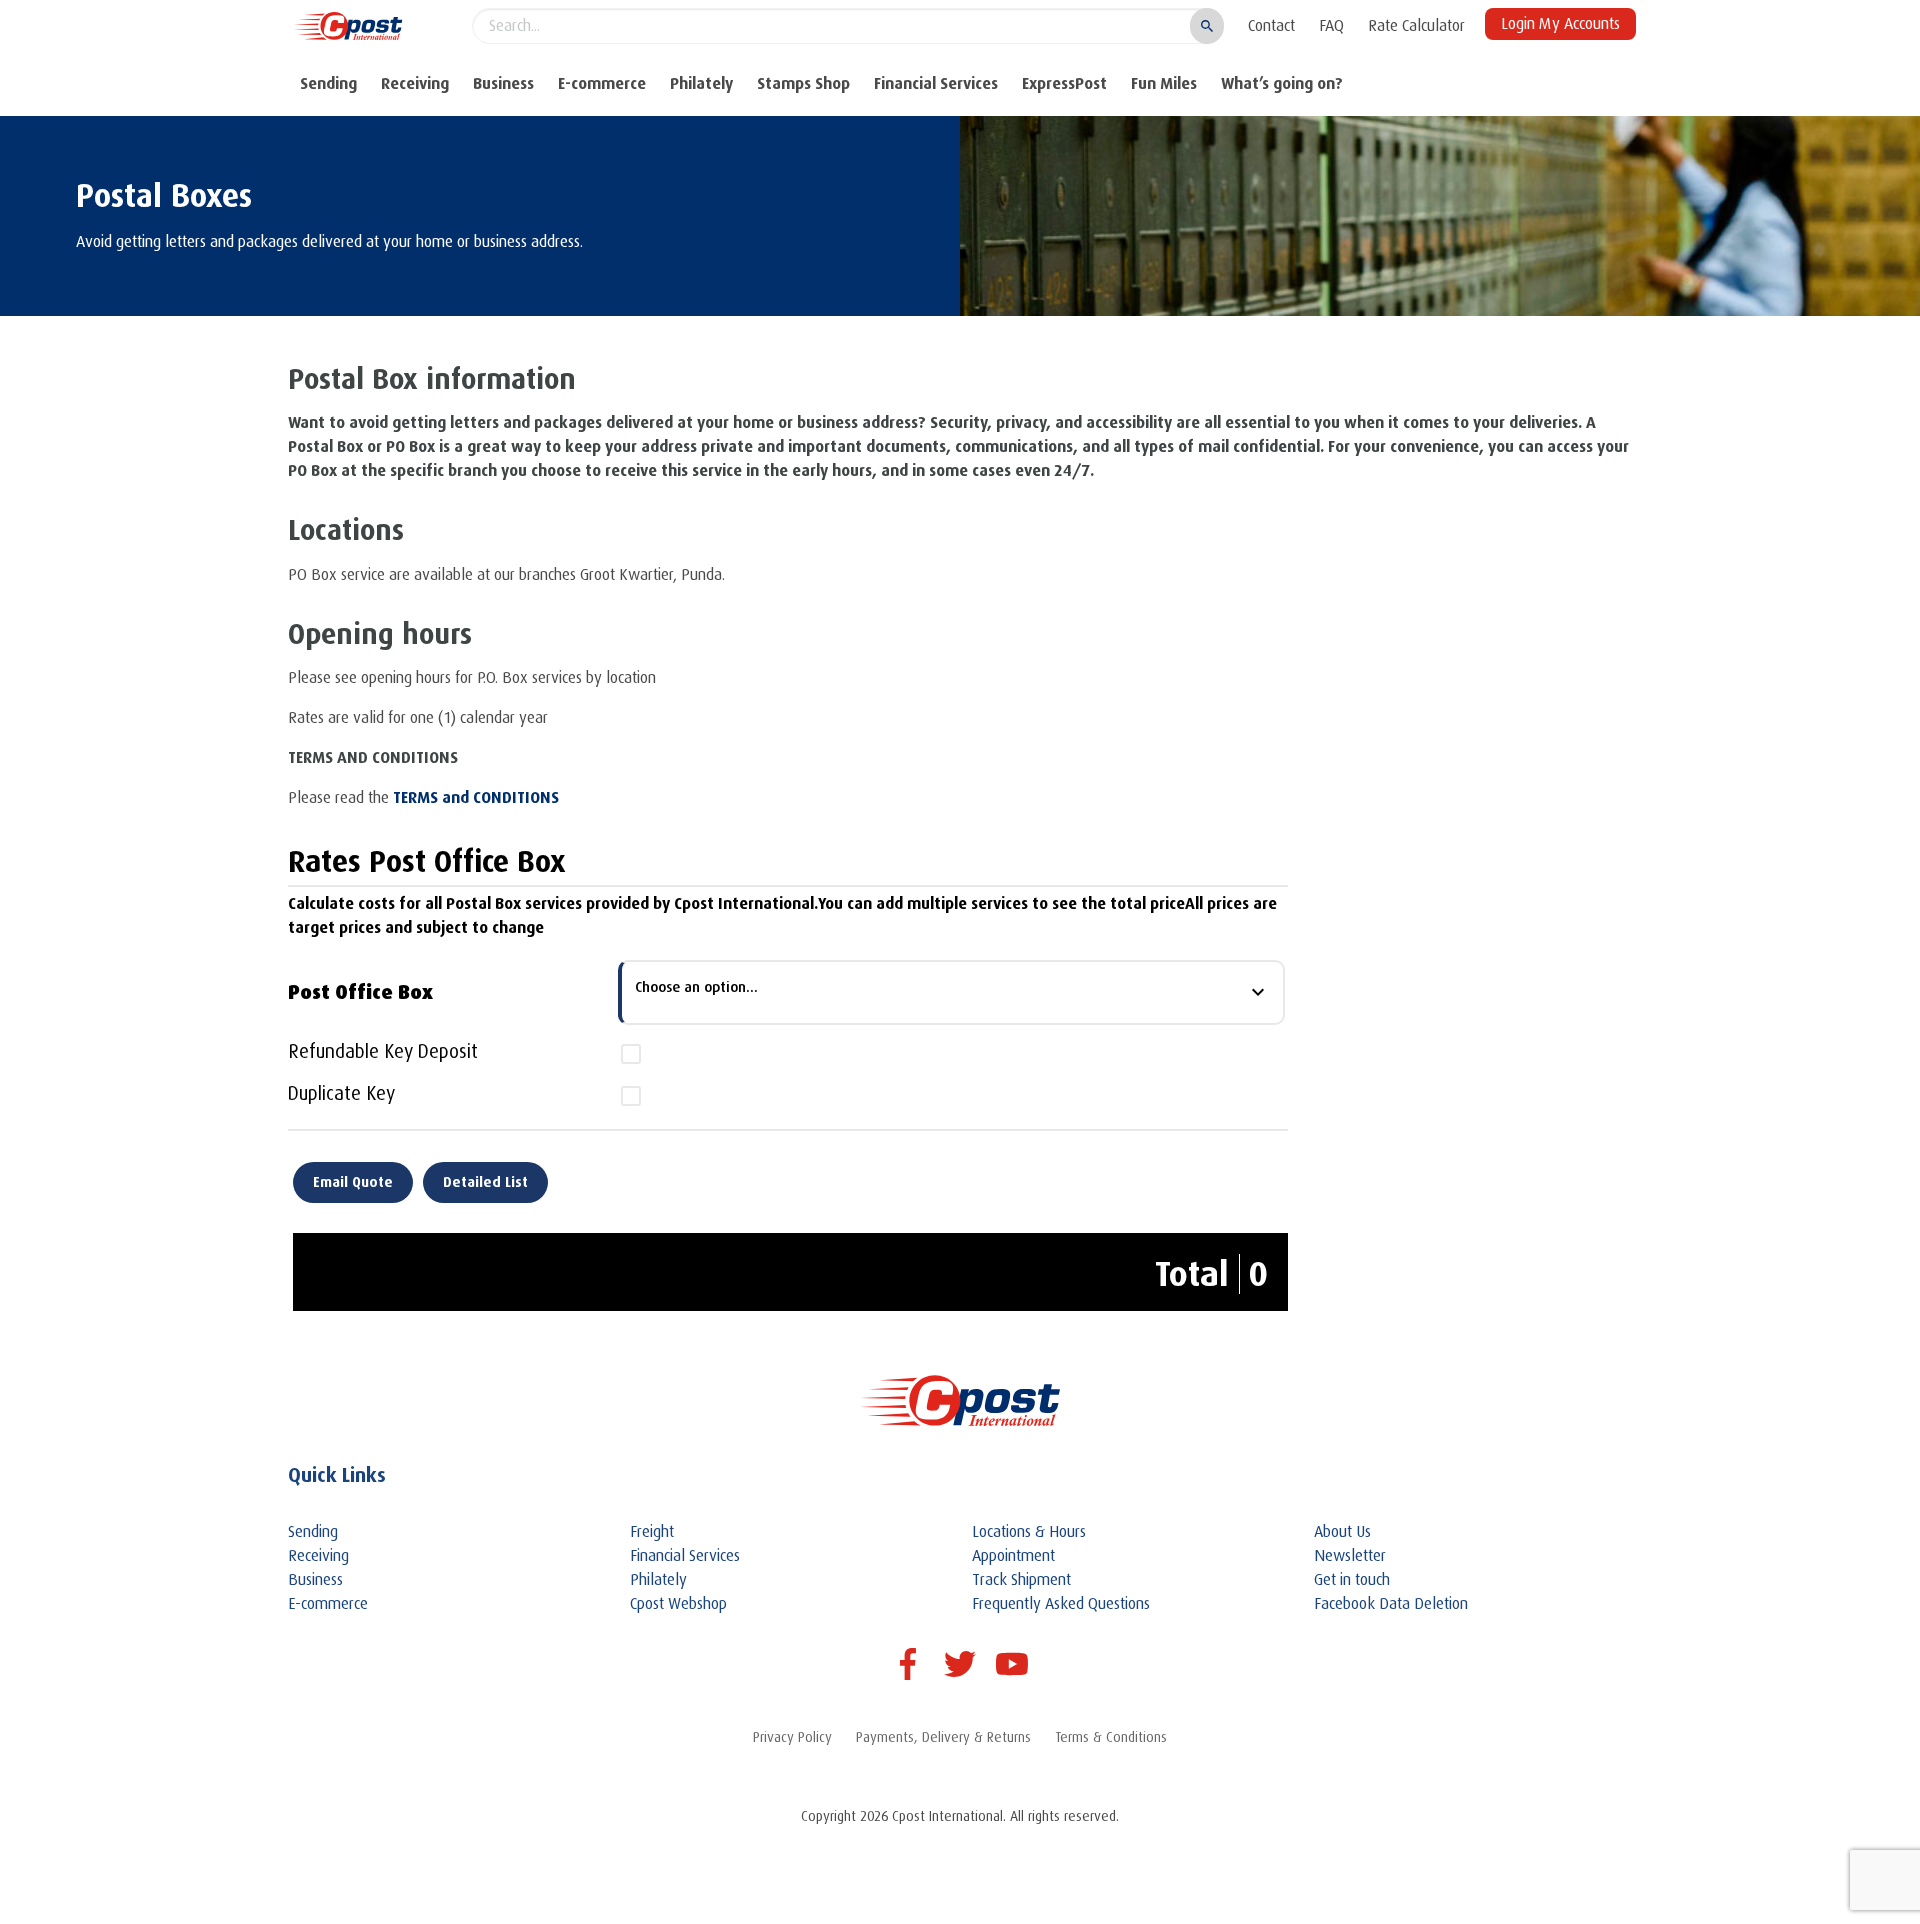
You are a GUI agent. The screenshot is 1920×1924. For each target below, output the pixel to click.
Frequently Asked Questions (1061, 1604)
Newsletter (1350, 1556)
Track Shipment (1021, 1580)
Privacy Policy (792, 1737)
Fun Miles (1164, 83)
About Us (1342, 1532)
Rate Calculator (1416, 26)
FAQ (1331, 26)
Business (503, 83)
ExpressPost (1064, 83)
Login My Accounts (1560, 24)
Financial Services (936, 83)
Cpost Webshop (678, 1604)
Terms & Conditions (1111, 1737)
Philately (701, 83)
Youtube (1012, 1664)
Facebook (908, 1664)
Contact (1271, 26)
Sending (328, 83)
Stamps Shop (803, 83)
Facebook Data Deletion (1391, 1604)
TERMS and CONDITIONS (476, 797)
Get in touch (1352, 1580)
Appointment (1013, 1556)
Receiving (415, 83)
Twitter (960, 1664)
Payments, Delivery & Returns (943, 1737)
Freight (652, 1532)
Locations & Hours (1029, 1532)
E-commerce (602, 83)
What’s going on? (1282, 83)
